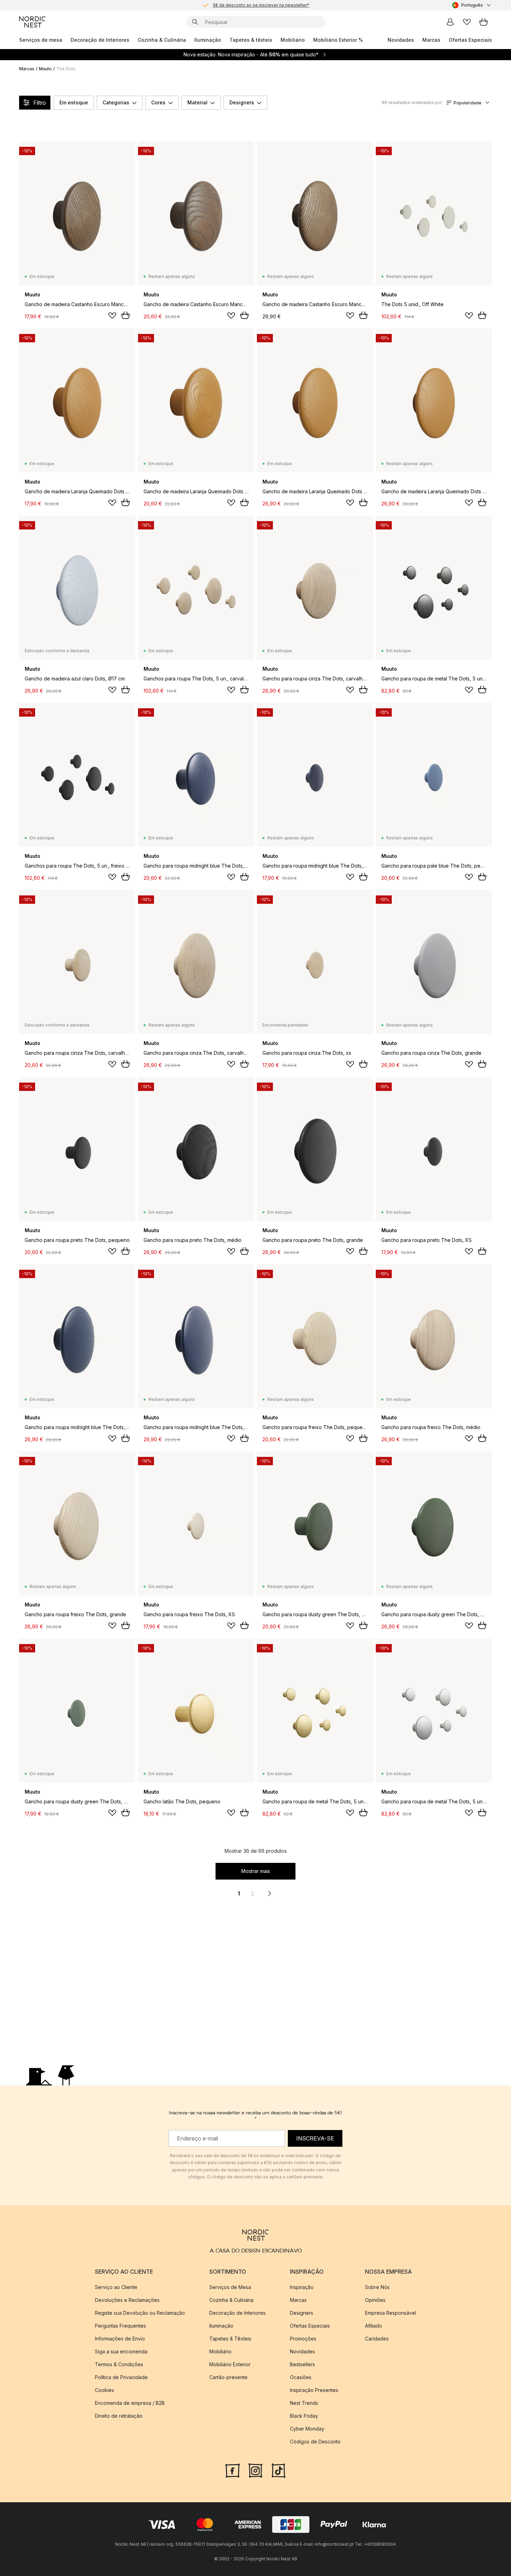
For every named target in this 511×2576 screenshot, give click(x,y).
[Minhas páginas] (450, 22)
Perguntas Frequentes (120, 2326)
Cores (158, 102)
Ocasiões (301, 2377)
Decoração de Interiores (100, 40)
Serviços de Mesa (230, 2287)
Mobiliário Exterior (230, 2364)
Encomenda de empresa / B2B (130, 2403)
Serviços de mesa (41, 40)
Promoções (303, 2339)
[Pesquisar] (195, 22)
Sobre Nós (377, 2287)
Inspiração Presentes (314, 2390)
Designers (242, 102)
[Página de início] (32, 22)
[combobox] (472, 5)
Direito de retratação (119, 2416)
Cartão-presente (228, 2377)
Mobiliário (293, 40)
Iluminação (208, 40)
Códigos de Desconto (315, 2442)
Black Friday (304, 2416)
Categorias (116, 102)
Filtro (40, 103)
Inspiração (302, 2287)
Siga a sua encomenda (121, 2351)
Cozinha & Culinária (162, 40)
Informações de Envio (120, 2339)
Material (197, 102)
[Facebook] (233, 2470)
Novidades (401, 40)
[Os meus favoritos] (467, 22)
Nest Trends (304, 2403)
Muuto (45, 69)
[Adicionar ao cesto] (125, 315)
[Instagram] (255, 2470)
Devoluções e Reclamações (127, 2300)
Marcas (431, 40)
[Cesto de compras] (484, 22)
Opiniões (375, 2300)
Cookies (104, 2390)
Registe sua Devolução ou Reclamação (140, 2313)
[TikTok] (278, 2470)
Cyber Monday (307, 2429)
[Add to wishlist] (112, 316)
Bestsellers (302, 2364)
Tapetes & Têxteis (230, 2339)
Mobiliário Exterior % (338, 40)
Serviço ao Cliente (116, 2287)
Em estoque (74, 102)
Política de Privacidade (121, 2377)
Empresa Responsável (391, 2313)
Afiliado (374, 2326)
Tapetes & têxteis (251, 40)
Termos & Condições (119, 2364)
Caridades (377, 2339)
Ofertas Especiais (470, 40)
